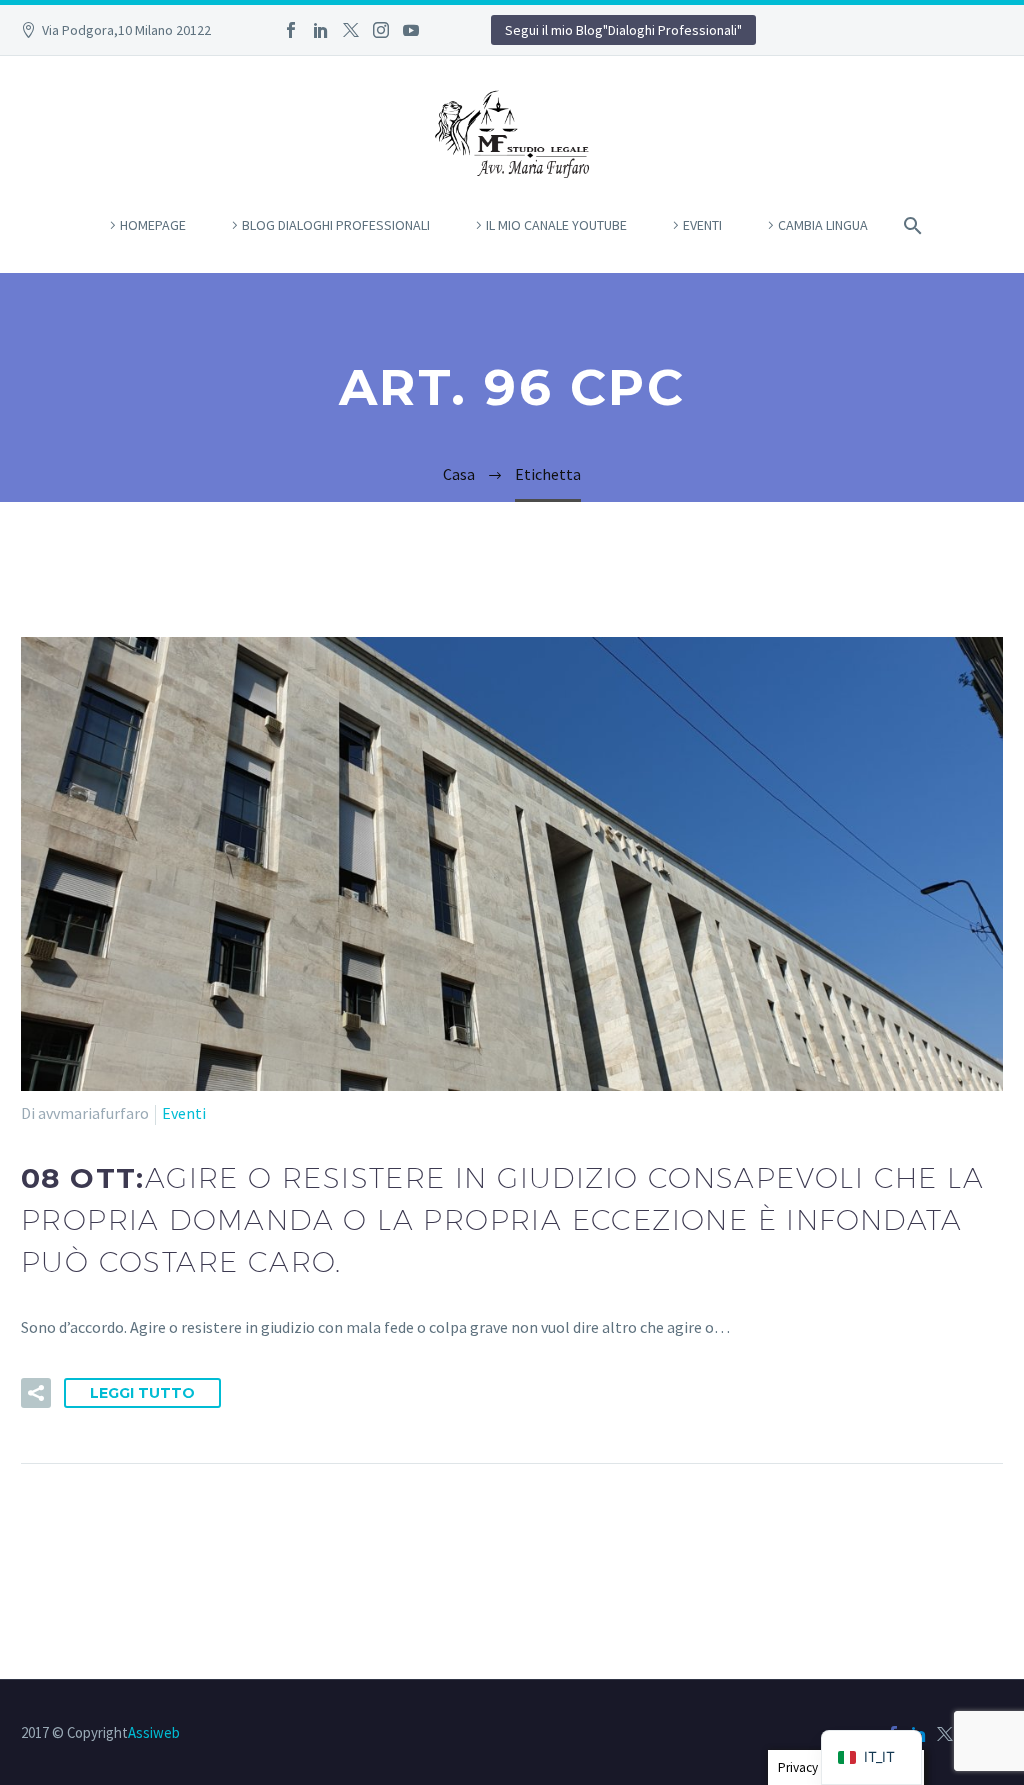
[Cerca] (909, 225)
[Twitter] (351, 30)
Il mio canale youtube (556, 225)
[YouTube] (411, 30)
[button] (36, 1393)
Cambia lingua (823, 225)
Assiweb (154, 1732)
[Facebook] (291, 30)
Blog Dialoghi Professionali (336, 225)
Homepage (153, 225)
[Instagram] (381, 30)
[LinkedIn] (321, 30)
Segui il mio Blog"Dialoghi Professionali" (623, 30)
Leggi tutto (142, 1393)
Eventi (702, 225)
